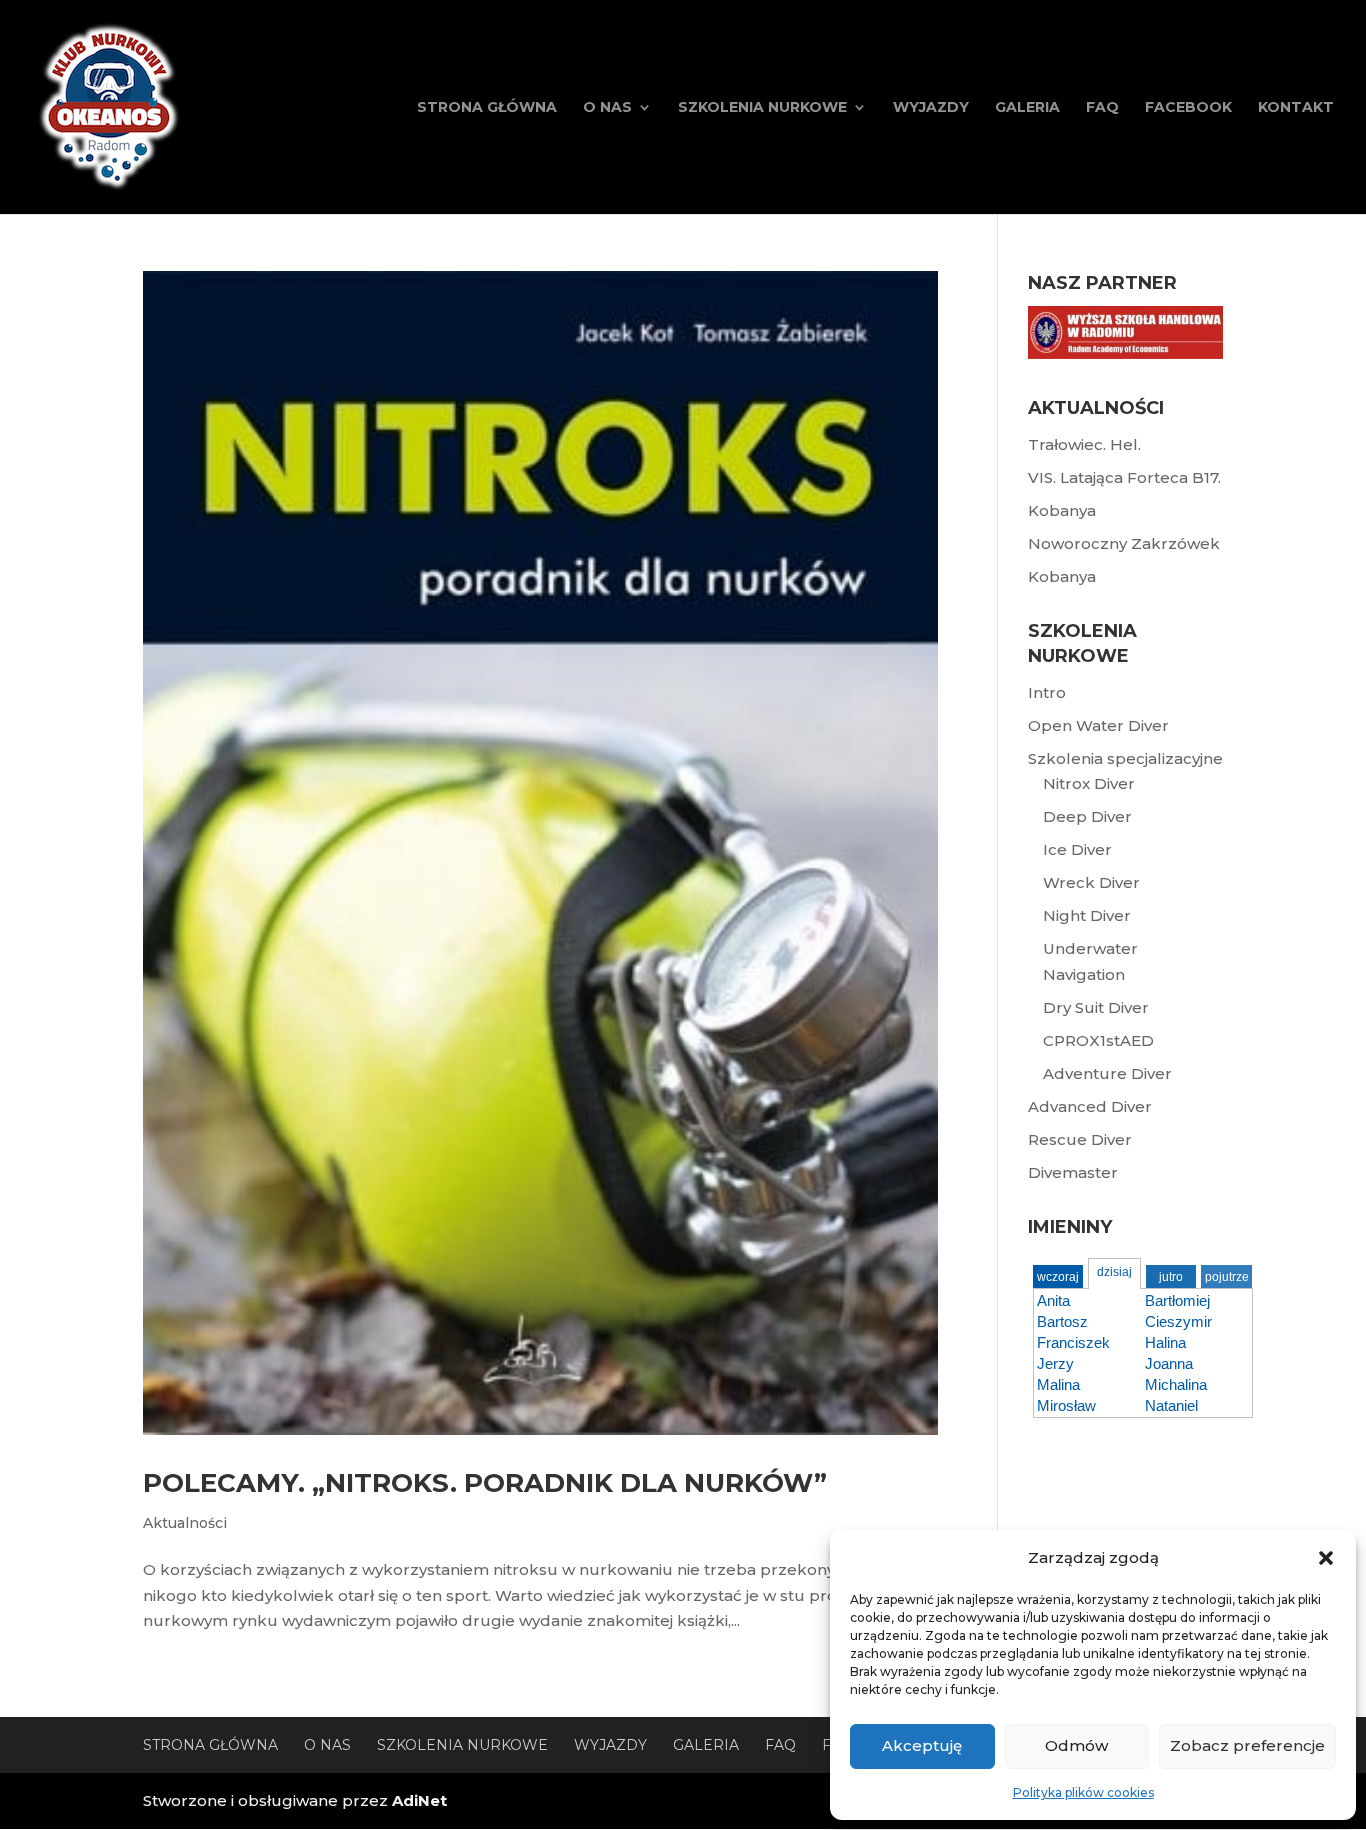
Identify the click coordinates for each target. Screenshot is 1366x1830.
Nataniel (1171, 1405)
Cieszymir (1178, 1321)
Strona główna (487, 108)
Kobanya (1062, 510)
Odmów (1076, 1745)
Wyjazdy (931, 108)
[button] (1326, 1558)
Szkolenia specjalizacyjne (1125, 758)
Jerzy (1055, 1363)
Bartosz (1062, 1321)
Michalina (1176, 1384)
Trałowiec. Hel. (1084, 444)
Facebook (1188, 108)
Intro (1047, 692)
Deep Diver (1087, 816)
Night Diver (1087, 915)
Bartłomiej (1177, 1300)
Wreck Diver (1091, 882)
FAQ (1102, 108)
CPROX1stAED (1098, 1040)
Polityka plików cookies (1083, 1792)
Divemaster (1073, 1172)
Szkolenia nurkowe (762, 108)
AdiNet (419, 1800)
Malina (1058, 1384)
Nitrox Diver (1089, 783)
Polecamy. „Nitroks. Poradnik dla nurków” (485, 1483)
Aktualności (185, 1523)
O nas (607, 108)
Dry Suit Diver (1096, 1007)
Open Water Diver (1098, 725)
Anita (1053, 1300)
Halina (1165, 1342)
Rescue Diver (1080, 1139)
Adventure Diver (1107, 1073)
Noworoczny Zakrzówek (1124, 543)
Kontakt (1296, 108)
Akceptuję (922, 1745)
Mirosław (1066, 1405)
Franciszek (1073, 1342)
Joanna (1169, 1363)
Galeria (1027, 108)
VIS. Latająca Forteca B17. (1124, 477)
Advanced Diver (1090, 1106)
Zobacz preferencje (1247, 1745)
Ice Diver (1077, 849)
